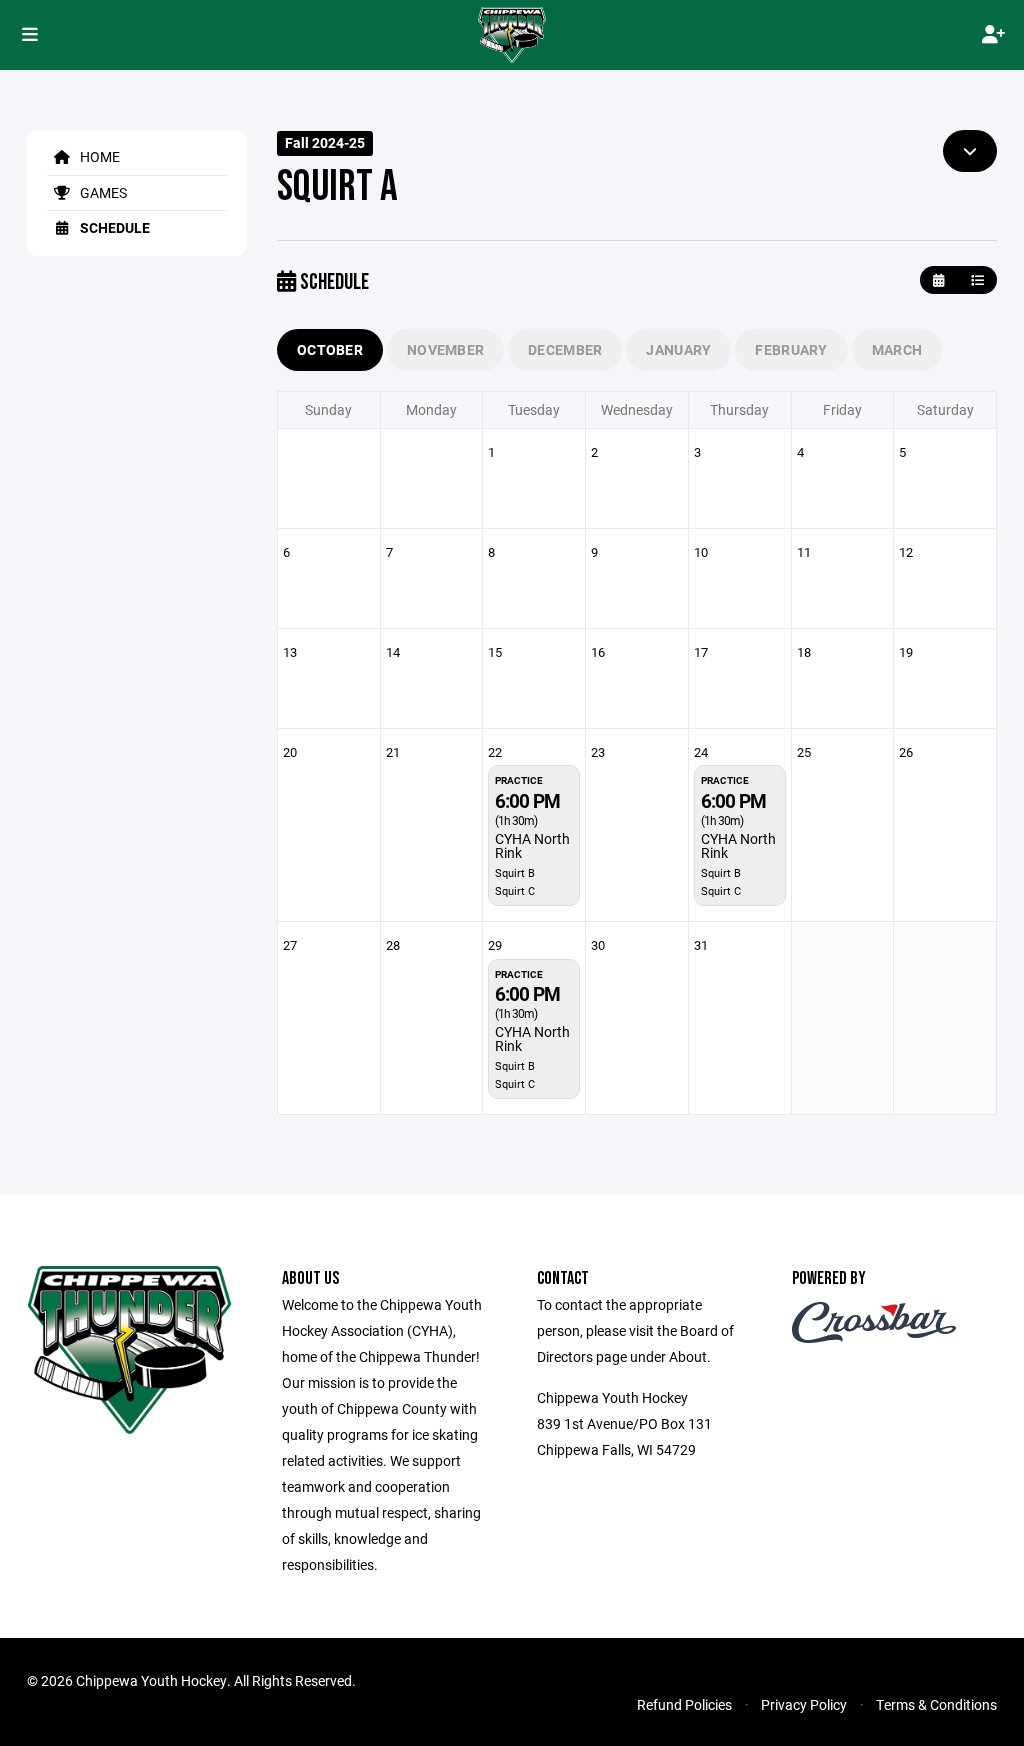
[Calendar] (938, 280)
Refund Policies (684, 1704)
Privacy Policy (804, 1704)
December (565, 349)
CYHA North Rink (532, 845)
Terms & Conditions (936, 1704)
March (897, 349)
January (678, 349)
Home (98, 156)
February (791, 349)
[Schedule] (977, 280)
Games (102, 192)
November (445, 349)
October (330, 349)
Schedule (113, 227)
